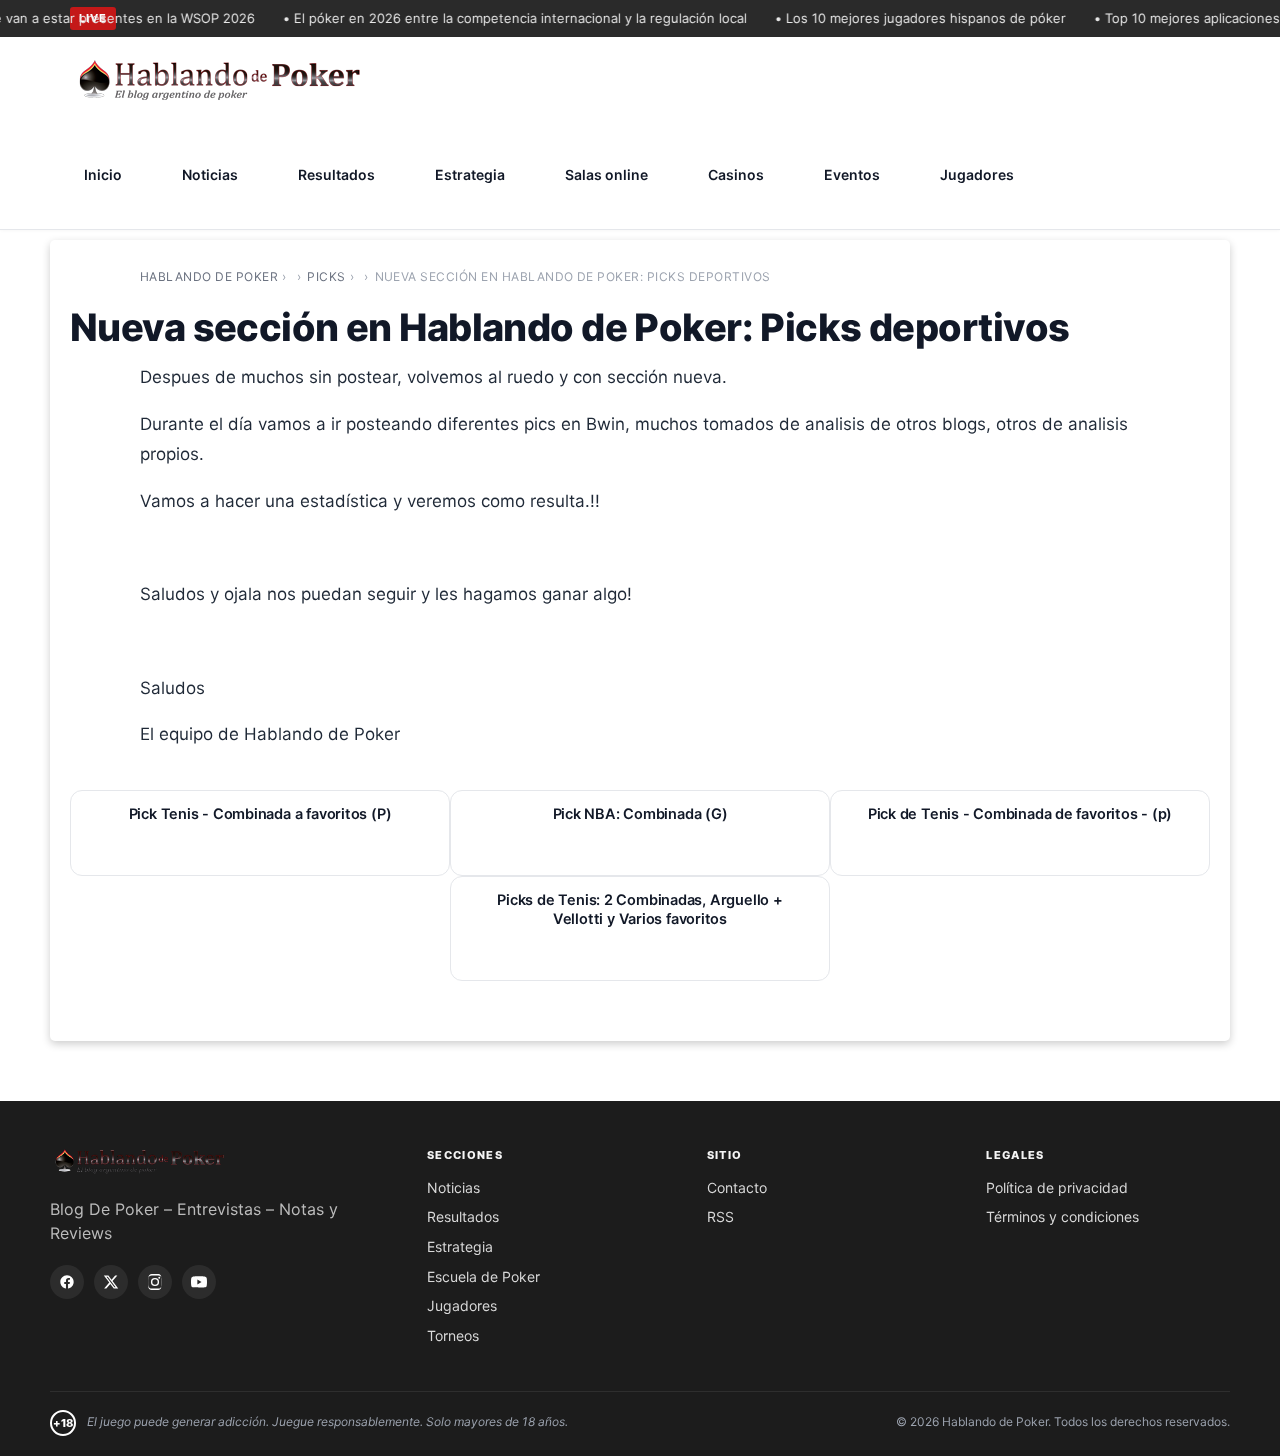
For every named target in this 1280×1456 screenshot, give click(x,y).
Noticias (210, 174)
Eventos (852, 174)
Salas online (606, 174)
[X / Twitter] (111, 1282)
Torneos (453, 1335)
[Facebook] (67, 1282)
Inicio (103, 174)
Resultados (336, 174)
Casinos (736, 174)
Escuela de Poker (483, 1276)
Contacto (737, 1187)
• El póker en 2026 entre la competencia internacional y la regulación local (503, 18)
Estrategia (470, 174)
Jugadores (977, 174)
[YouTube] (199, 1282)
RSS (720, 1216)
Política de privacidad (1057, 1187)
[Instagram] (155, 1282)
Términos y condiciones (1062, 1216)
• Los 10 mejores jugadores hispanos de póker (908, 18)
